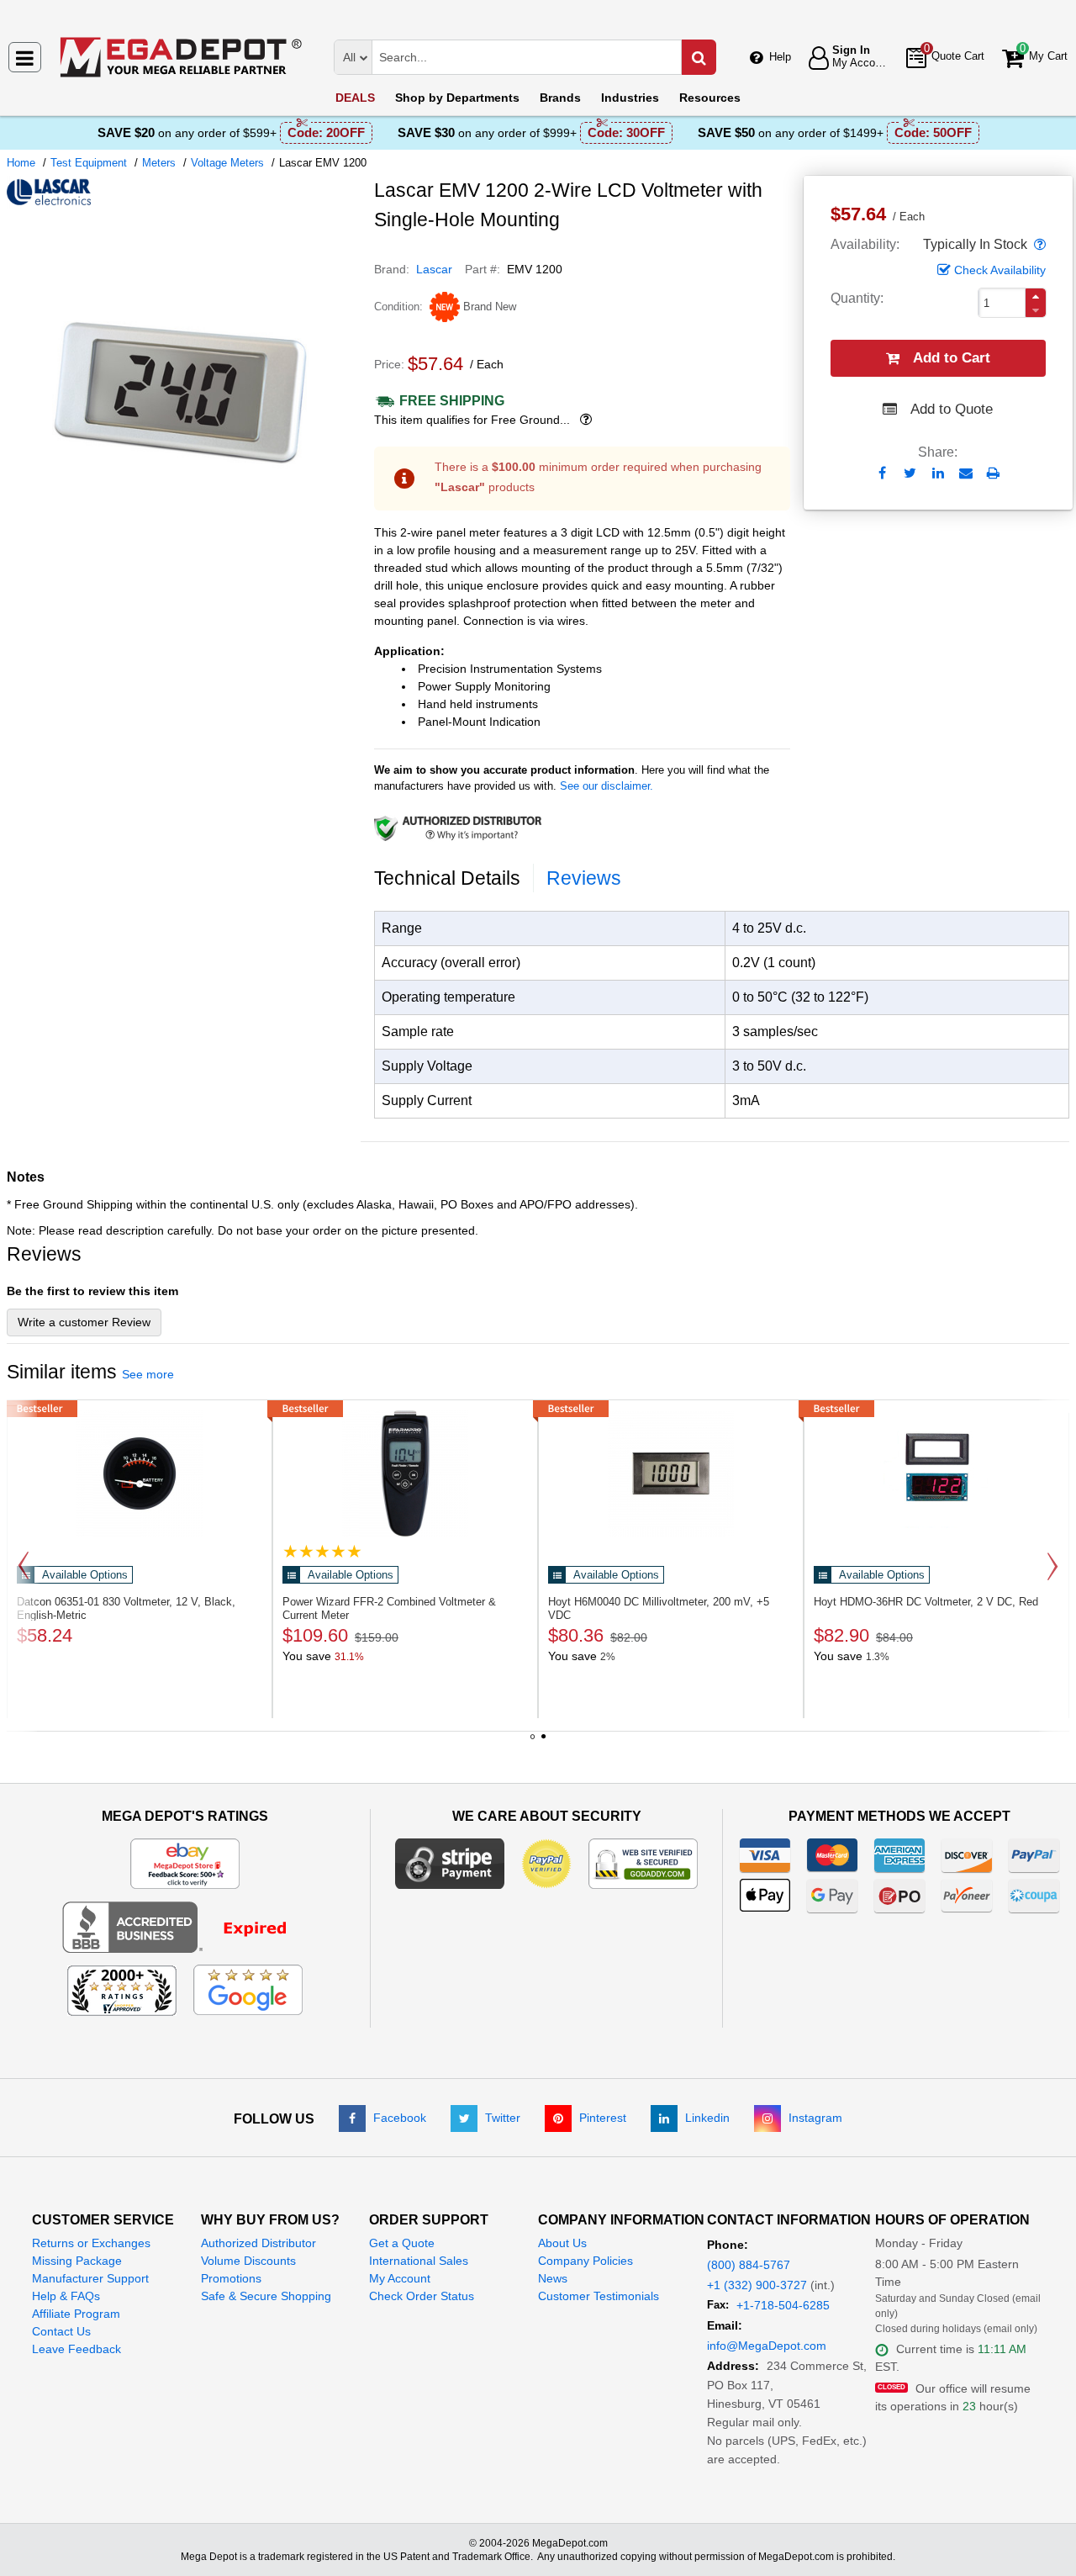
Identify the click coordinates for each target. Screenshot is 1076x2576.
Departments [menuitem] (457, 98)
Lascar (434, 269)
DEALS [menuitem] (355, 98)
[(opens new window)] (184, 563)
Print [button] (993, 473)
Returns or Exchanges (91, 2243)
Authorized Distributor (258, 2243)
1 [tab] (533, 1743)
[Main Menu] (25, 57)
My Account (400, 2278)
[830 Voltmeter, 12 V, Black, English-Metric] (140, 1473)
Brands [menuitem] (560, 98)
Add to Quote (952, 409)
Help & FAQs (66, 2296)
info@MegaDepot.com (767, 2346)
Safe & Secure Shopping (266, 2296)
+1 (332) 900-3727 (757, 2285)
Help (780, 57)
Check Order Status (422, 2296)
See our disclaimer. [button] (607, 786)
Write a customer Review (84, 1322)
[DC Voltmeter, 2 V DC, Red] (936, 1473)
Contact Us (61, 2331)
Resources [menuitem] (710, 98)
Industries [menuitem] (630, 98)
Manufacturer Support (90, 2278)
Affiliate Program (76, 2314)
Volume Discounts (248, 2261)
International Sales (419, 2261)
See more (148, 1374)
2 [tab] (544, 1743)
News (553, 2278)
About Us (562, 2243)
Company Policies (585, 2261)
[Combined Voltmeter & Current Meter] (405, 1473)
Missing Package (77, 2261)
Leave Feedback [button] (76, 2349)
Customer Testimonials (599, 2296)
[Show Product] (322, 1551)
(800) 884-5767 (749, 2265)
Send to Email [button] (965, 474)
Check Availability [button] (1000, 270)
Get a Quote (402, 2243)
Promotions (231, 2278)
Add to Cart (952, 358)
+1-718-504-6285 (783, 2305)
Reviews (584, 878)
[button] (1038, 245)
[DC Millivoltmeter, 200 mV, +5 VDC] (671, 1473)
